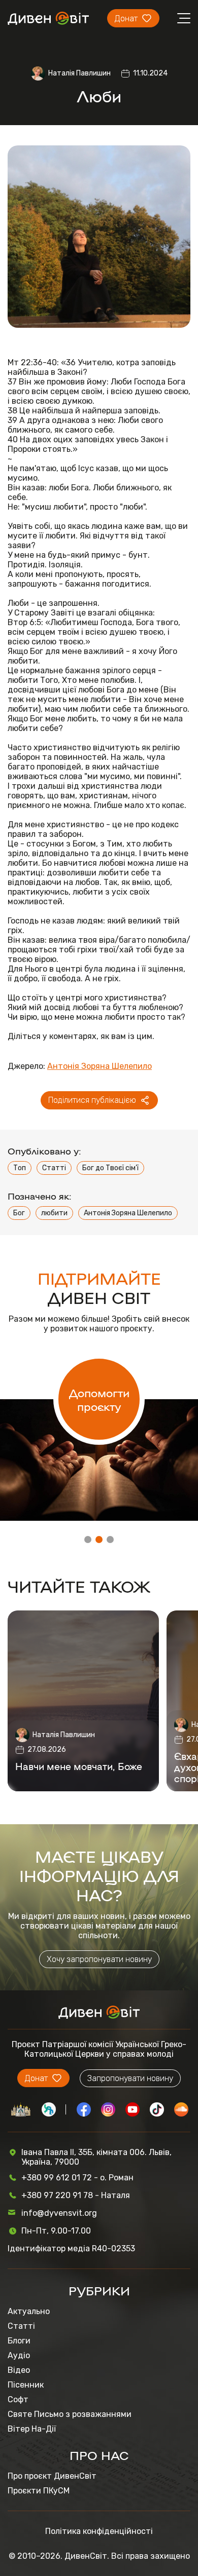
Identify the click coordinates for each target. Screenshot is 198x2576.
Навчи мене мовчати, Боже (79, 1766)
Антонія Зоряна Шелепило (100, 1066)
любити (54, 1213)
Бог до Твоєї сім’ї (110, 1168)
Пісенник (26, 2385)
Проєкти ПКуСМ (39, 2491)
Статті (54, 1168)
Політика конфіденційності (99, 2531)
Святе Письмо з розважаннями (70, 2414)
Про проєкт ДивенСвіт (52, 2476)
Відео (19, 2370)
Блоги (19, 2341)
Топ (20, 1168)
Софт (18, 2399)
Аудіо (19, 2355)
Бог (19, 1213)
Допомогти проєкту (99, 1399)
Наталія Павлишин (79, 73)
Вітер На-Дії (32, 2429)
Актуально (29, 2311)
